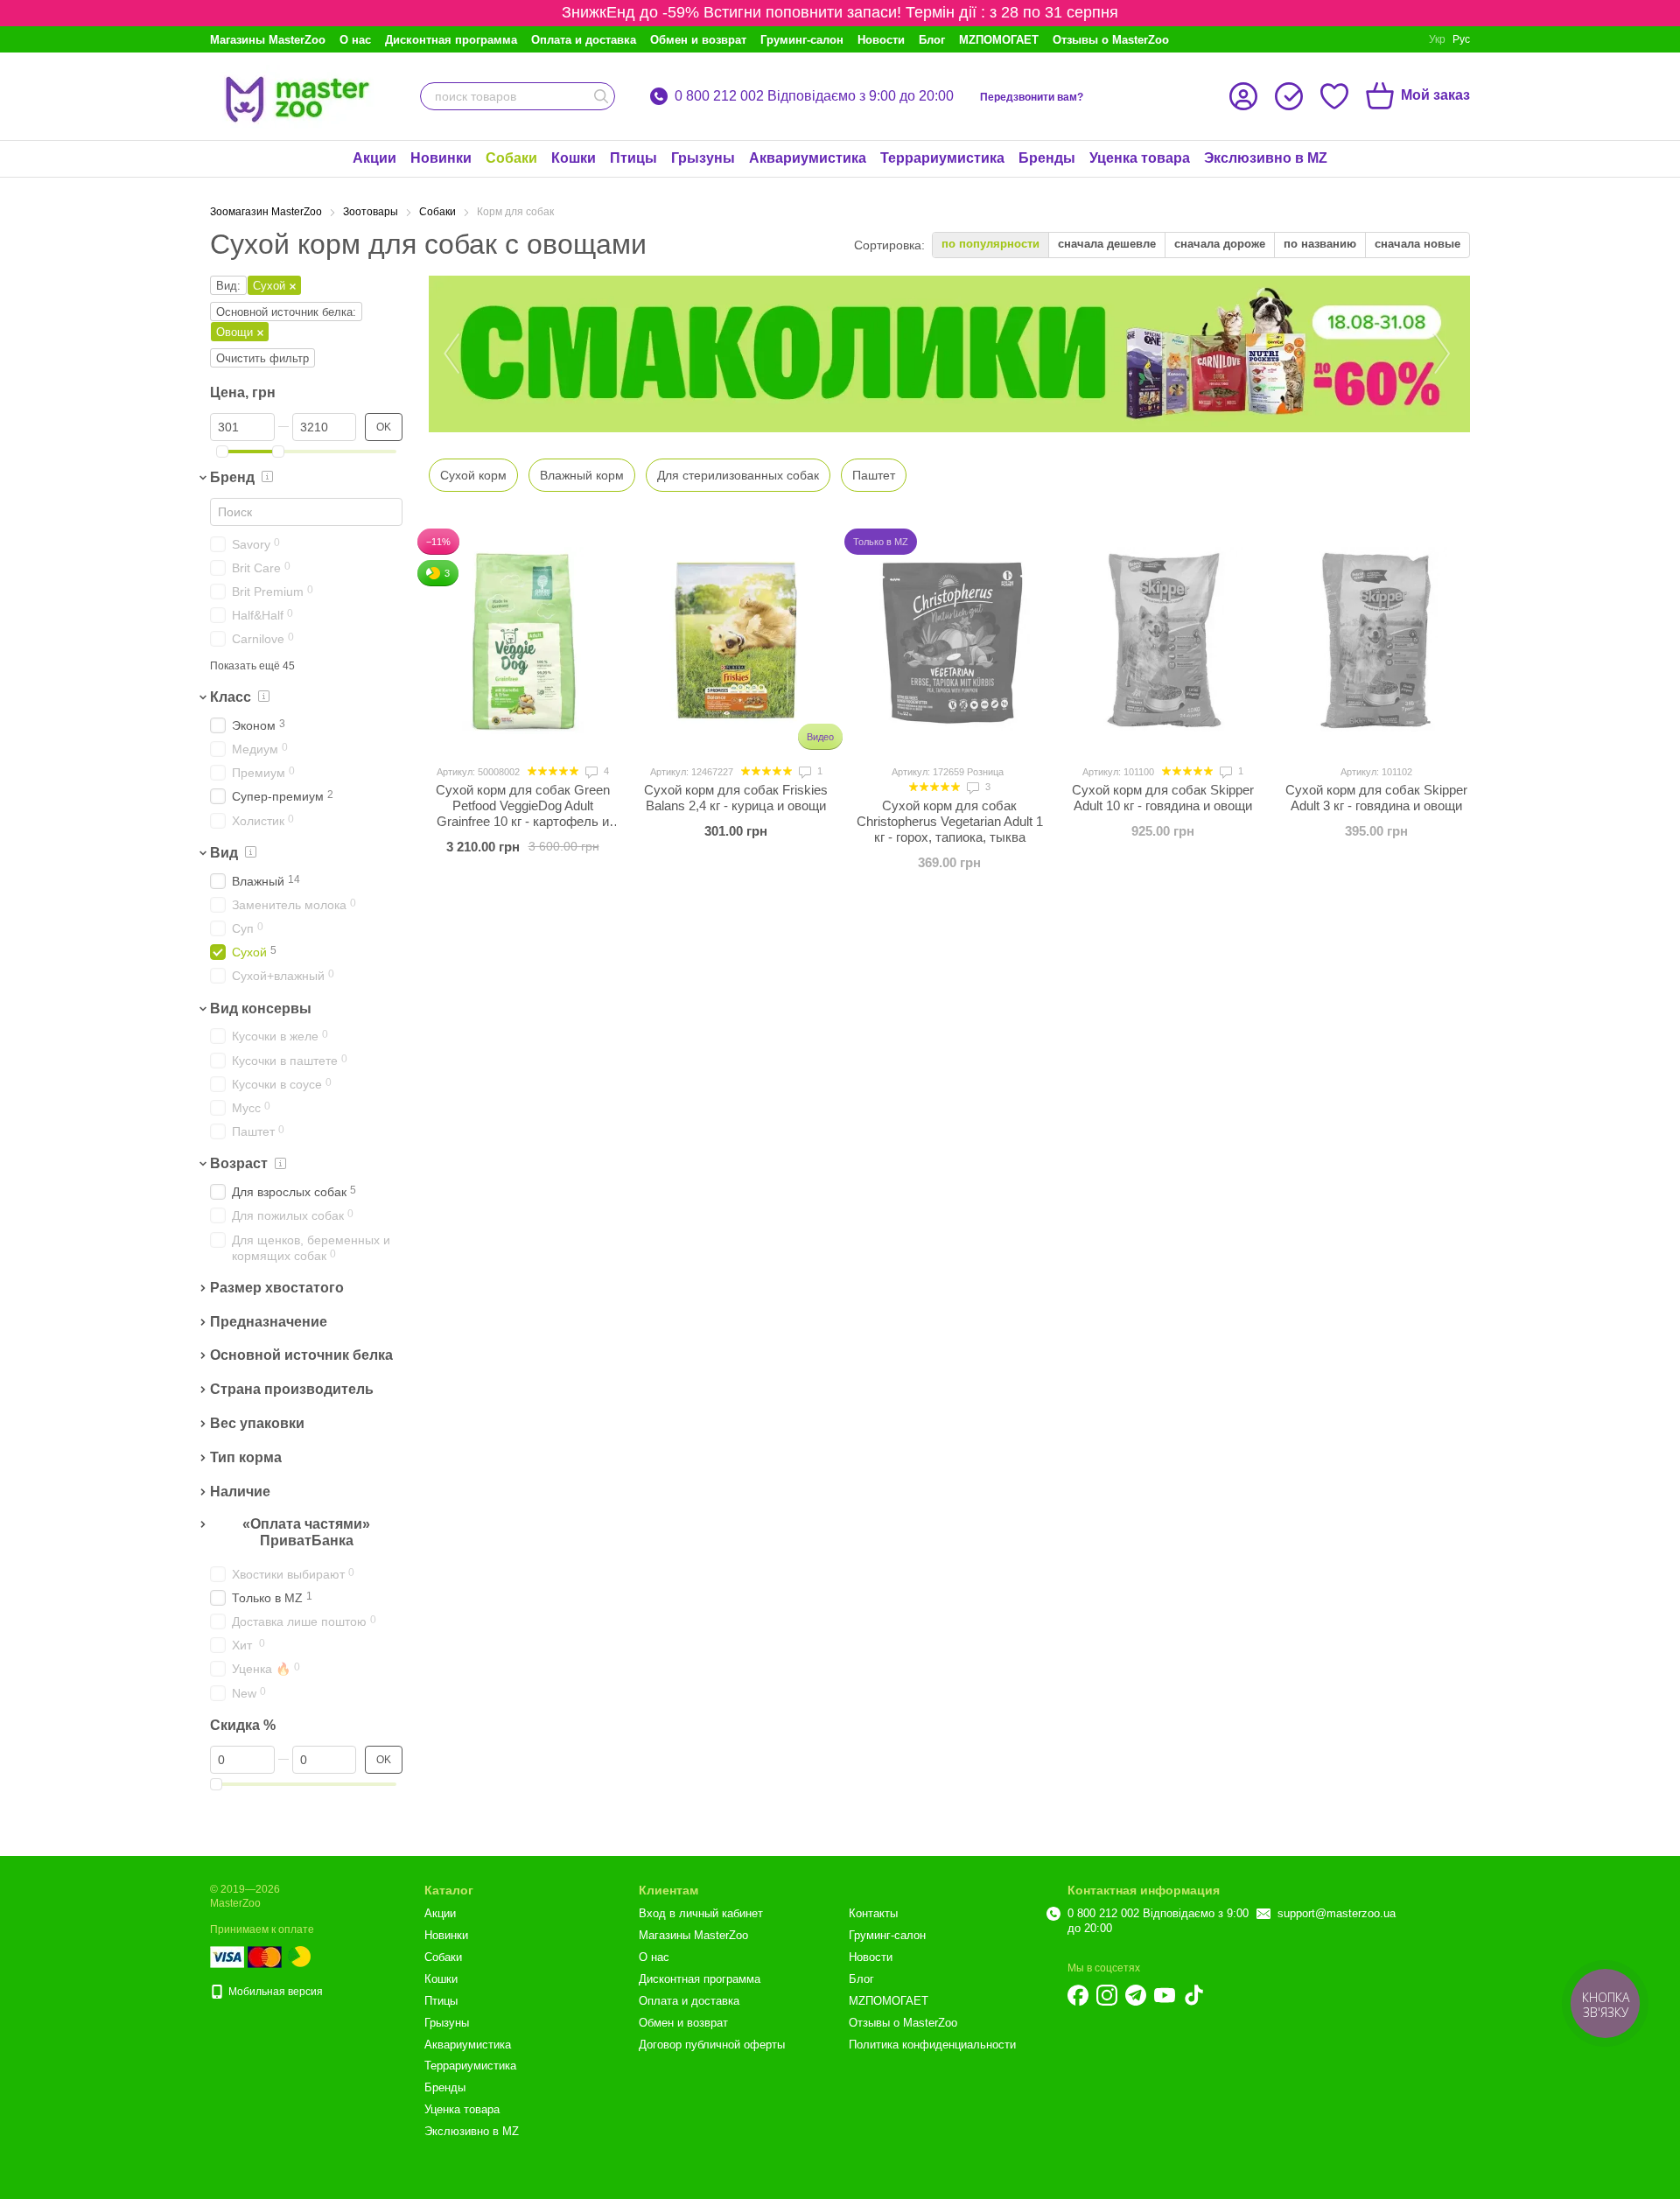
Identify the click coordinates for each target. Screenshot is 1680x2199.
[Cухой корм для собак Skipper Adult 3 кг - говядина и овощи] (1376, 641)
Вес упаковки (257, 1423)
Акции (374, 158)
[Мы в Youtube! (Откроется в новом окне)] (1165, 1995)
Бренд (232, 477)
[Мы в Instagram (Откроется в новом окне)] (1107, 1995)
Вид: (228, 286)
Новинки (441, 158)
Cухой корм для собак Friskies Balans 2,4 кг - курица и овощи (736, 798)
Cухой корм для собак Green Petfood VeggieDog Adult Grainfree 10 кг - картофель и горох (523, 813)
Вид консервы (261, 1008)
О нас (355, 40)
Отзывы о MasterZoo (1111, 40)
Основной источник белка (301, 1356)
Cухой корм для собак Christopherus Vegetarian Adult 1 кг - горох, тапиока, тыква (950, 821)
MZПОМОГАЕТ (999, 40)
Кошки (574, 158)
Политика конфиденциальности (932, 2045)
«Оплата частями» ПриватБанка (306, 1533)
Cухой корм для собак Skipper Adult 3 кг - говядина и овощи (1376, 798)
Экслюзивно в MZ (1266, 158)
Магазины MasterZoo (268, 40)
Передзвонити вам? (1032, 97)
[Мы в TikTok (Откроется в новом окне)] (1193, 1995)
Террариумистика (942, 158)
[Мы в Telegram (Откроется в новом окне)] (1136, 1995)
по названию (1320, 244)
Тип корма (246, 1457)
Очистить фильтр (262, 358)
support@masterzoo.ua (1337, 1913)
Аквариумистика (808, 158)
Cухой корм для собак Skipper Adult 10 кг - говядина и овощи (1163, 798)
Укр (1437, 39)
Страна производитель (292, 1389)
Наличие (240, 1492)
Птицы (633, 158)
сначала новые (1417, 244)
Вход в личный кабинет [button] (701, 1913)
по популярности (990, 244)
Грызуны (703, 158)
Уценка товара (1140, 158)
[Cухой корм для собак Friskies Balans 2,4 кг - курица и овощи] (736, 641)
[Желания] (1334, 96)
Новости (881, 40)
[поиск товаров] (601, 96)
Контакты (873, 1913)
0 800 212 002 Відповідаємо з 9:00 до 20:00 (814, 96)
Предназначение (269, 1322)
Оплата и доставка (584, 40)
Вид (224, 853)
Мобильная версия (274, 1992)
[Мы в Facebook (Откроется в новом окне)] (1078, 1995)
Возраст (239, 1164)
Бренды (1047, 158)
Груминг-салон (802, 40)
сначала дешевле (1107, 244)
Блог (932, 40)
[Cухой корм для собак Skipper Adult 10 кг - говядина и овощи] (1163, 641)
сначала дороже (1220, 244)
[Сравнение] (1289, 96)
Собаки (511, 158)
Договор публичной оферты (712, 2045)
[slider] (222, 452)
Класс (231, 697)
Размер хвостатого (277, 1288)
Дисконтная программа (451, 40)
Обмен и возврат (698, 40)
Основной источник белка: (286, 312)
